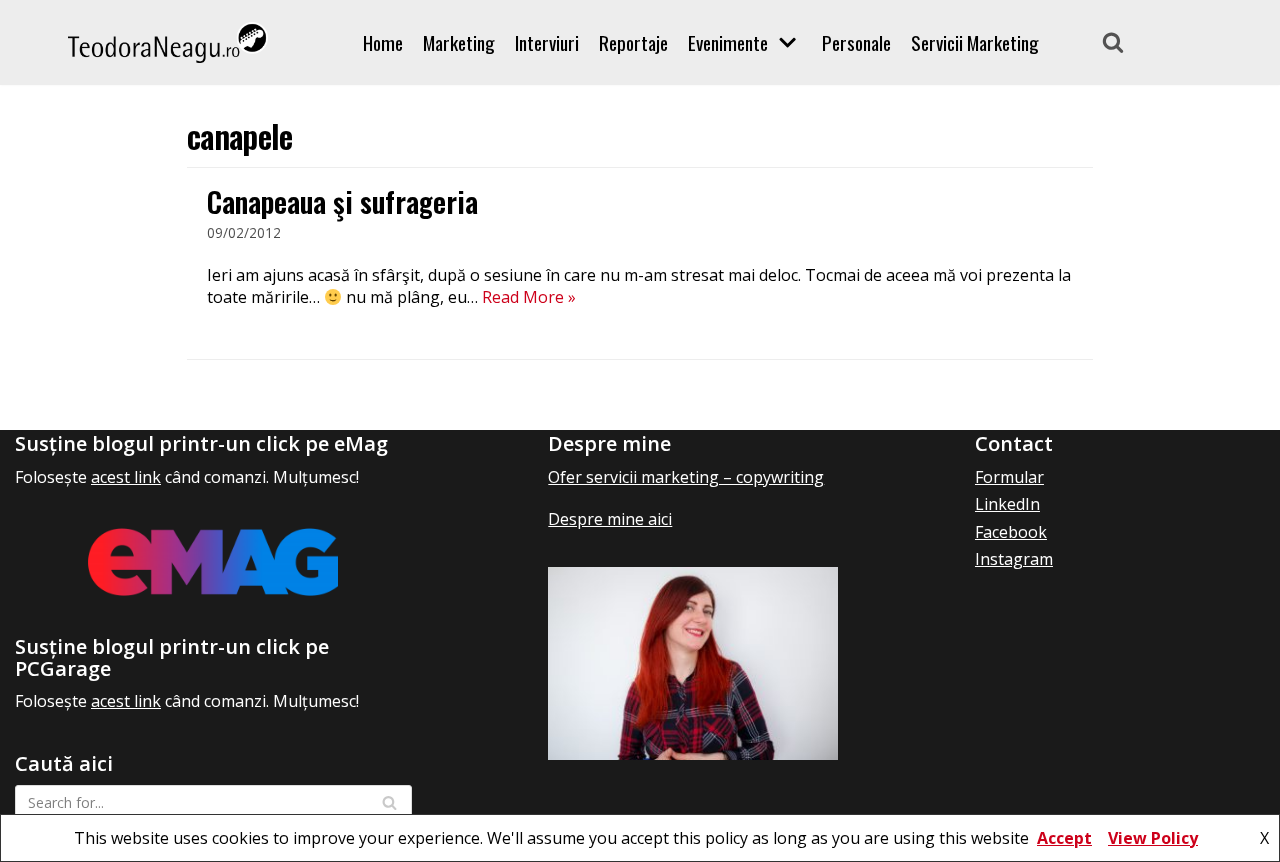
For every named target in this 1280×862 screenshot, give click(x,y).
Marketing (459, 43)
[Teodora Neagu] (168, 42)
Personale (856, 43)
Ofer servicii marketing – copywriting (686, 477)
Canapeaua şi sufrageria (342, 201)
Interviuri (547, 43)
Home (383, 43)
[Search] (1113, 42)
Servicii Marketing (975, 43)
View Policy (1153, 838)
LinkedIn (1007, 504)
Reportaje (633, 43)
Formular (1009, 477)
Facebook (1011, 532)
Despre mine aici (610, 519)
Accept (1064, 838)
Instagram (1014, 559)
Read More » (529, 297)
